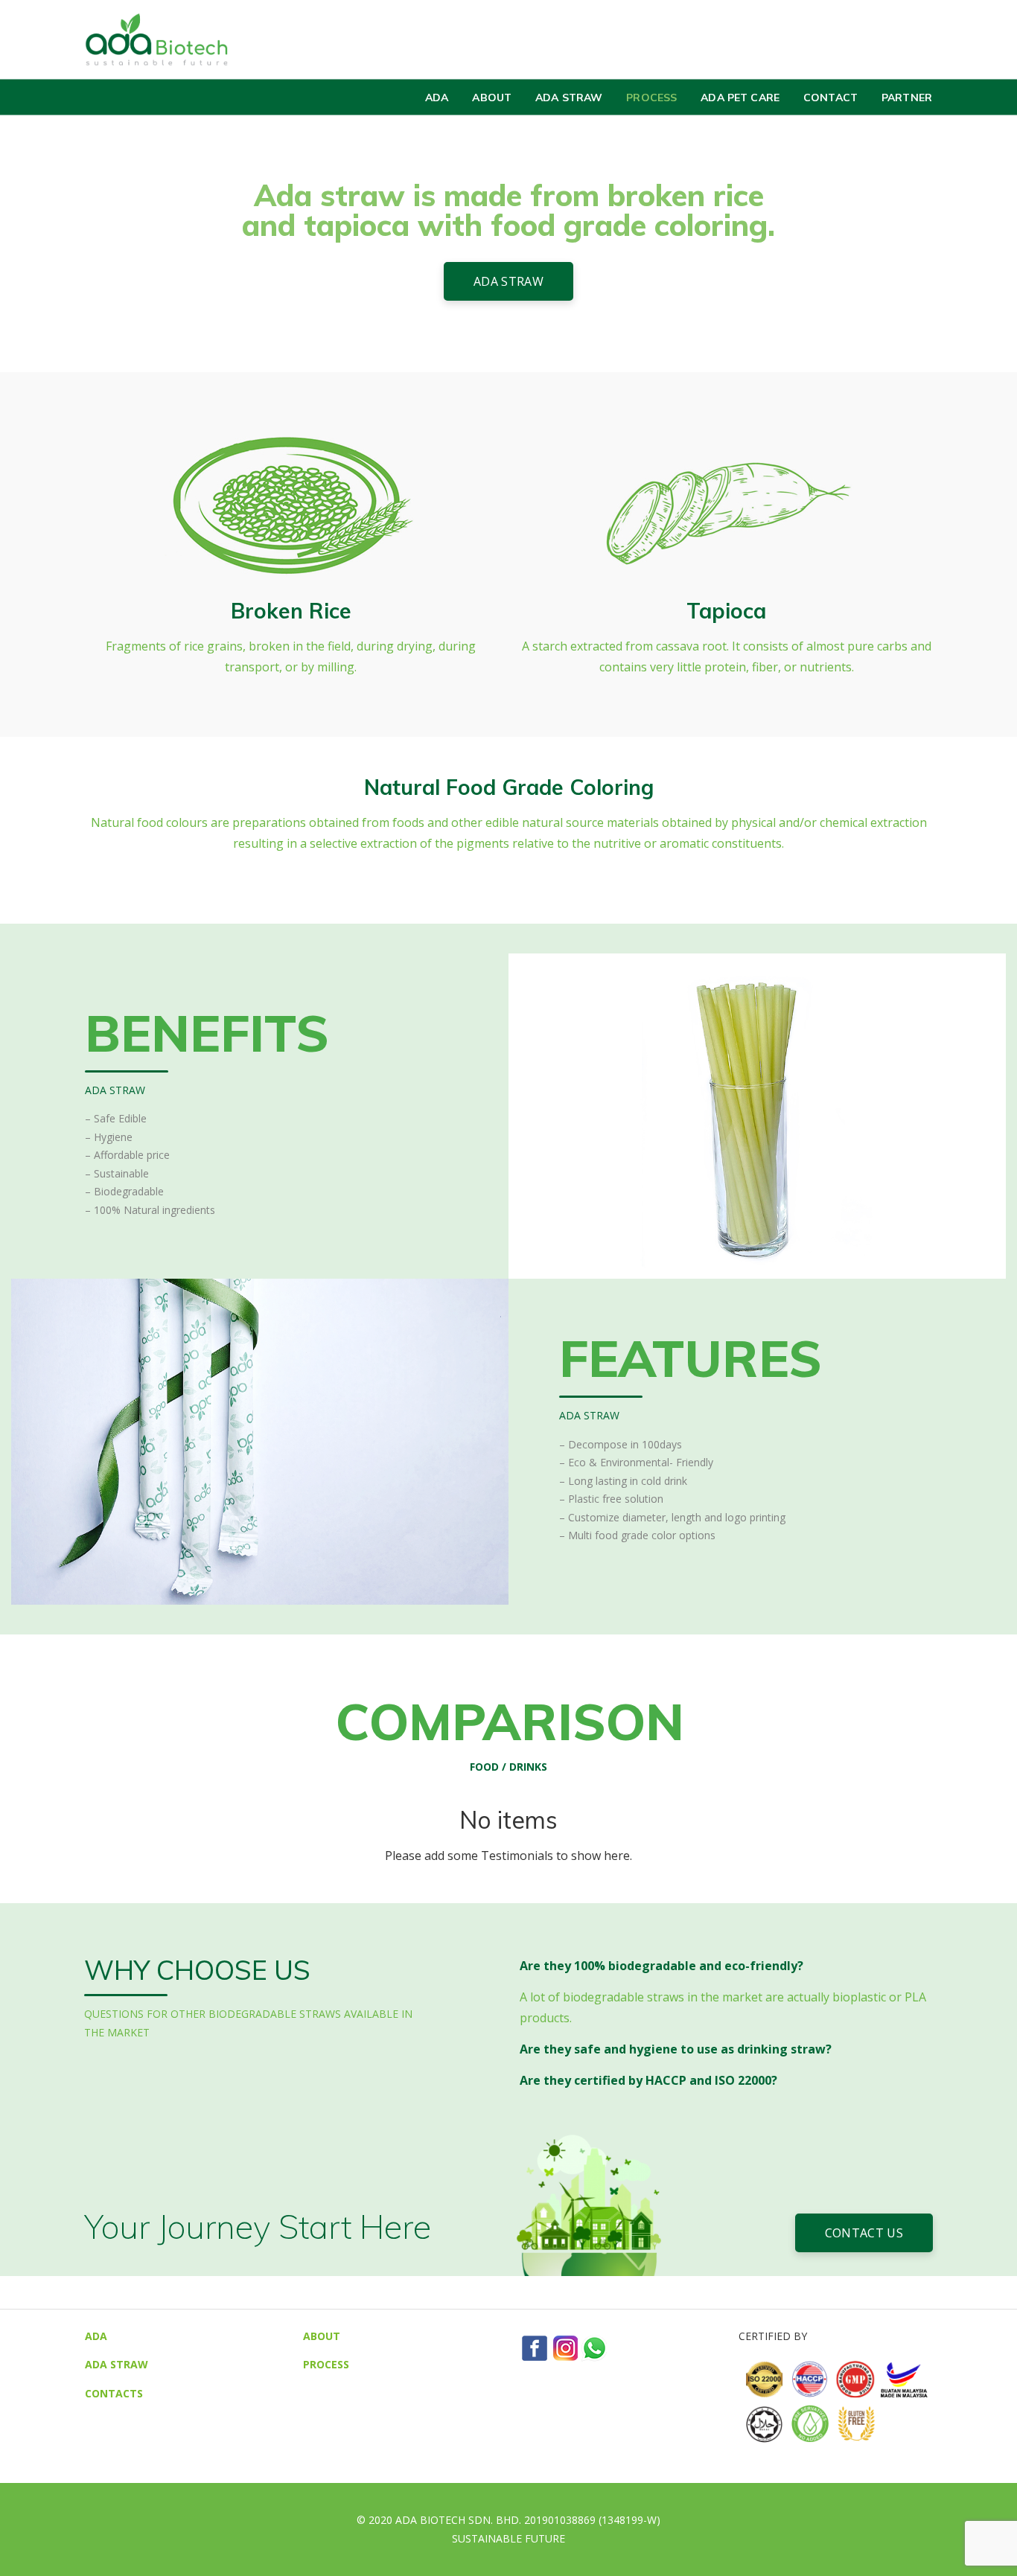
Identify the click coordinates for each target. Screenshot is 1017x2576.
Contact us (864, 2233)
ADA (437, 97)
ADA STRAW (569, 97)
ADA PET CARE (740, 97)
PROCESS (651, 97)
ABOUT (492, 97)
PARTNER (907, 97)
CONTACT (831, 97)
